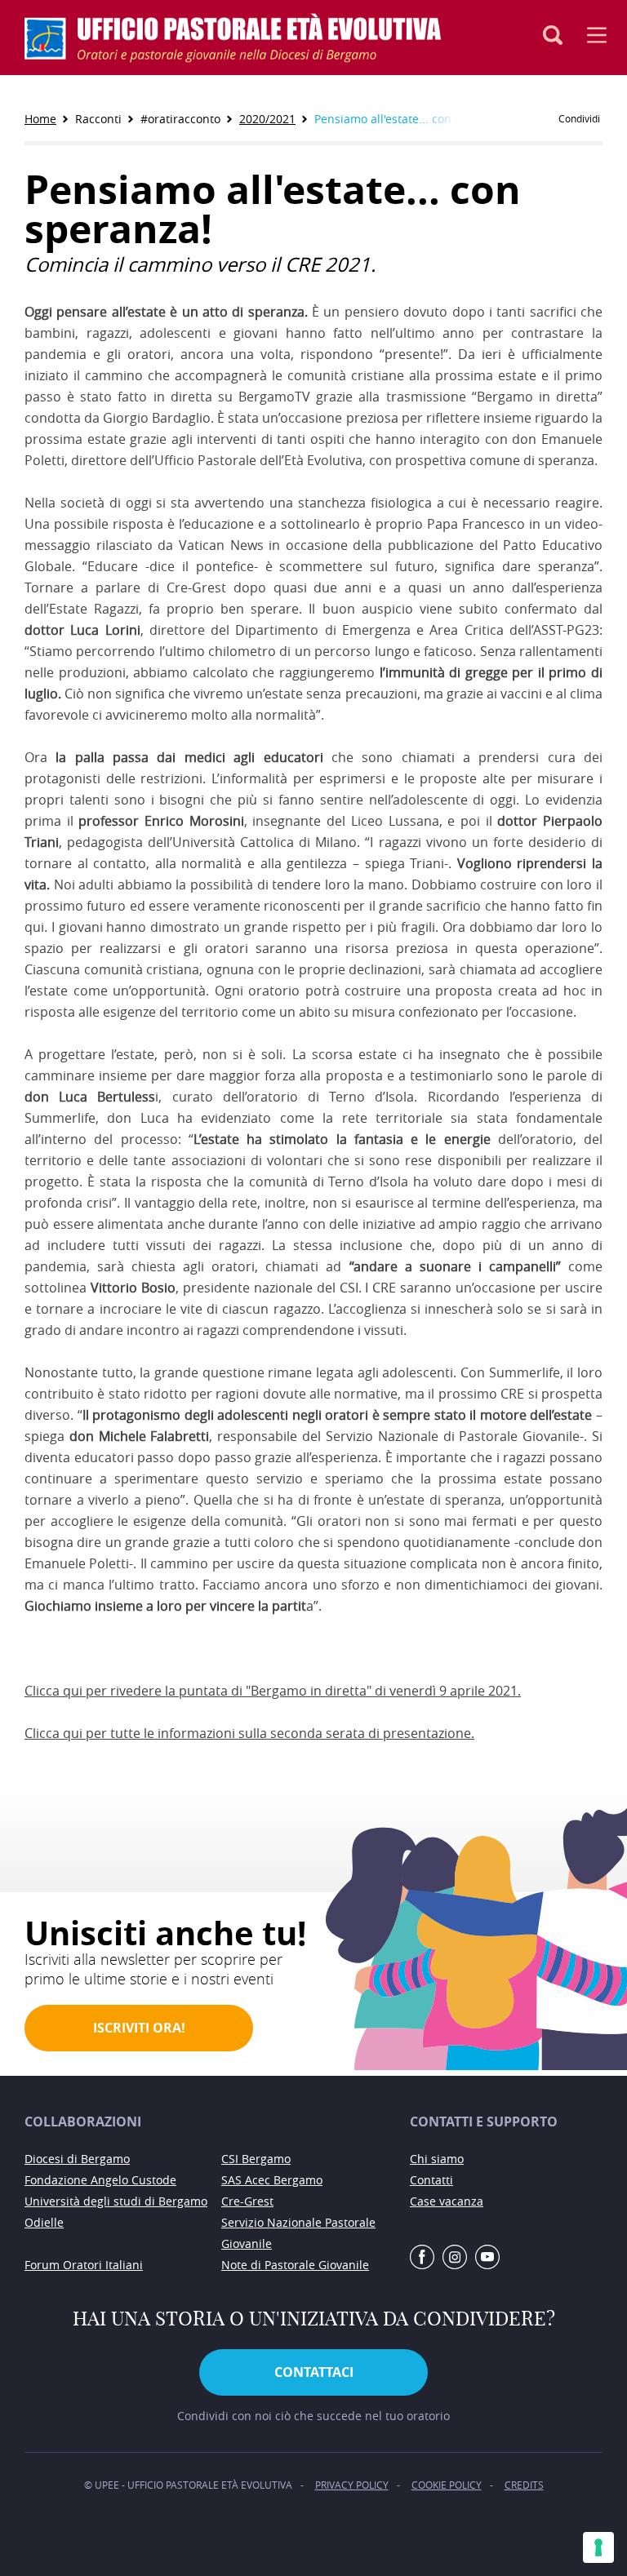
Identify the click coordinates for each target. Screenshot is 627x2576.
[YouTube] (487, 2258)
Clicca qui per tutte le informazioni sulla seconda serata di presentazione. (249, 1733)
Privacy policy (352, 2485)
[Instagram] (455, 2258)
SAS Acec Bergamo (272, 2180)
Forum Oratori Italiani (84, 2265)
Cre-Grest (247, 2201)
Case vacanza (447, 2201)
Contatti (431, 2180)
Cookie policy (447, 2485)
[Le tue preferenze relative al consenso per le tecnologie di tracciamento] (598, 2547)
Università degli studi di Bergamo (116, 2201)
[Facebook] (422, 2258)
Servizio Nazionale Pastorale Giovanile (298, 2233)
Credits (524, 2485)
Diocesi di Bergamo (77, 2159)
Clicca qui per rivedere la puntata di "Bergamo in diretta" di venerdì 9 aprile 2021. (273, 1691)
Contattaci (314, 2372)
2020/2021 (267, 119)
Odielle (44, 2222)
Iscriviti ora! (139, 2028)
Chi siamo (437, 2159)
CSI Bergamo (256, 2159)
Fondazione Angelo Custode (100, 2180)
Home (40, 119)
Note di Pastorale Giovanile (295, 2265)
